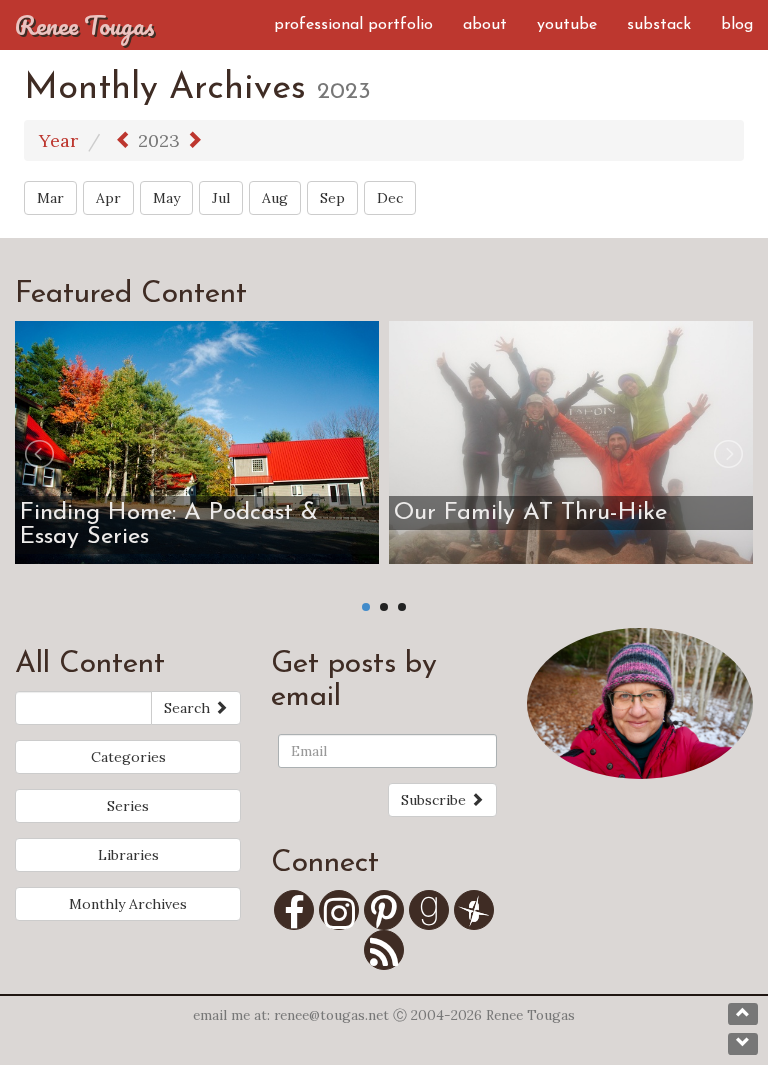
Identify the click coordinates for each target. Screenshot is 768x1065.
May (166, 198)
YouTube (567, 25)
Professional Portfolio (353, 25)
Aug (275, 198)
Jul (221, 198)
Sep (332, 198)
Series (128, 806)
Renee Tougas (85, 25)
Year (58, 140)
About (485, 25)
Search (189, 708)
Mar (50, 198)
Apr (108, 198)
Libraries (128, 855)
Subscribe (435, 800)
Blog (737, 25)
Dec (390, 198)
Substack (659, 25)
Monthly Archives (128, 904)
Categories (128, 757)
